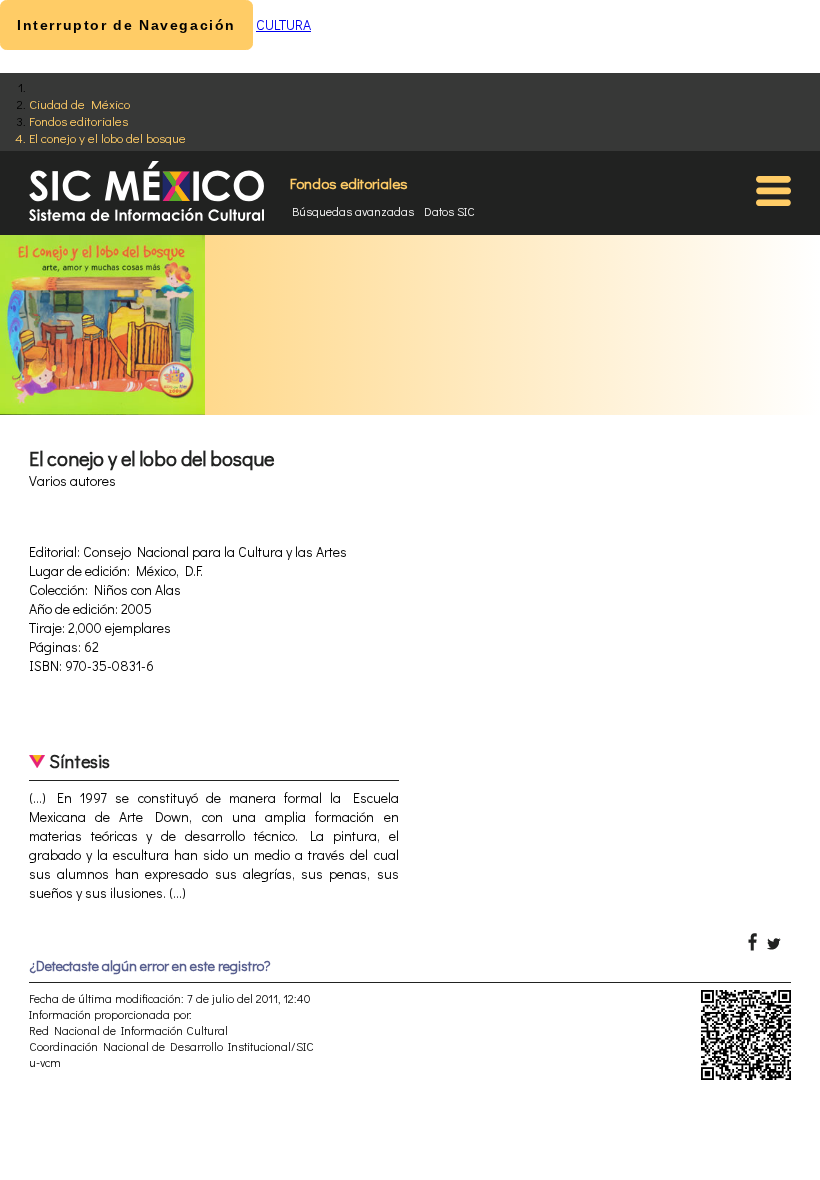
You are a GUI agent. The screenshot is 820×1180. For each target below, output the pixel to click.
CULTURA (283, 24)
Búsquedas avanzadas (353, 211)
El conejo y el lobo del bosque (107, 137)
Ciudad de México (79, 103)
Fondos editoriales (78, 120)
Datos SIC (449, 211)
